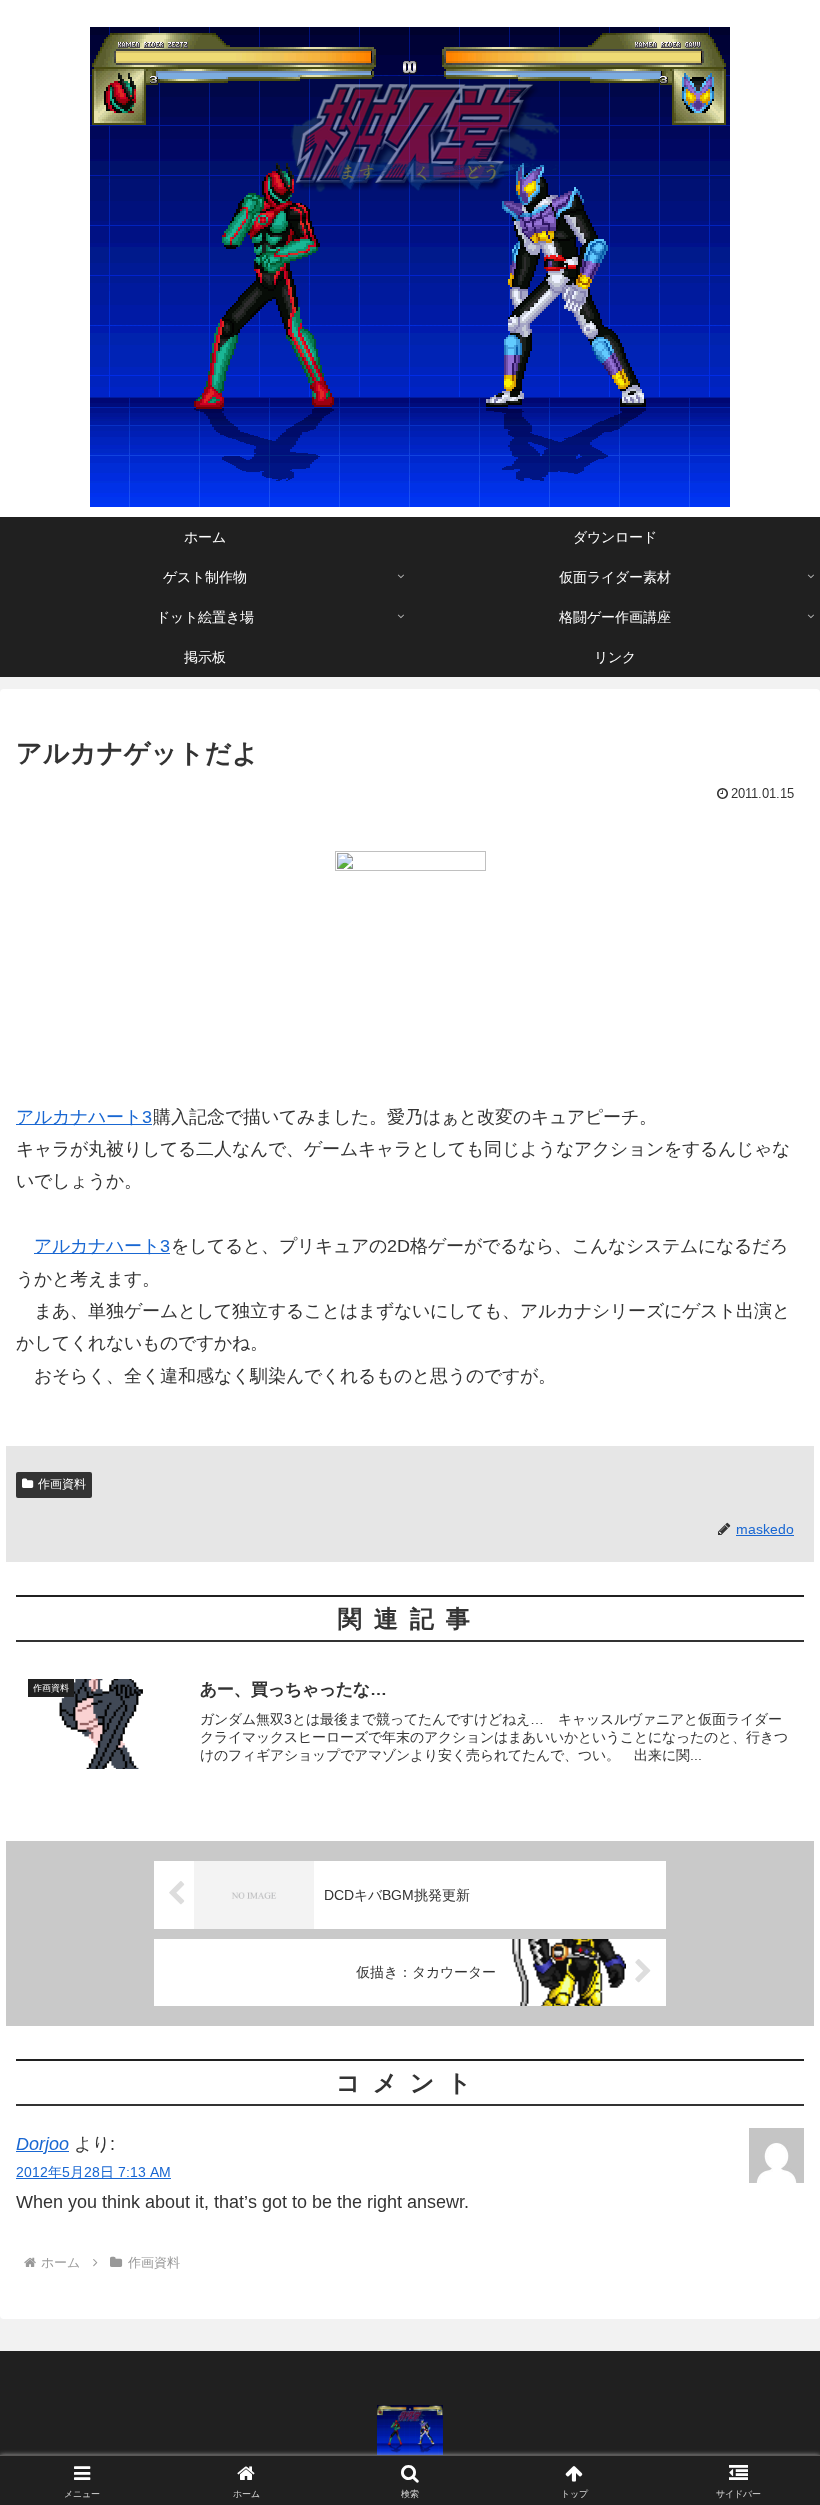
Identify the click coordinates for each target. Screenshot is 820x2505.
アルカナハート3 (84, 1117)
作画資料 (62, 1484)
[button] (758, 2480)
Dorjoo (42, 2144)
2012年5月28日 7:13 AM (93, 2172)
